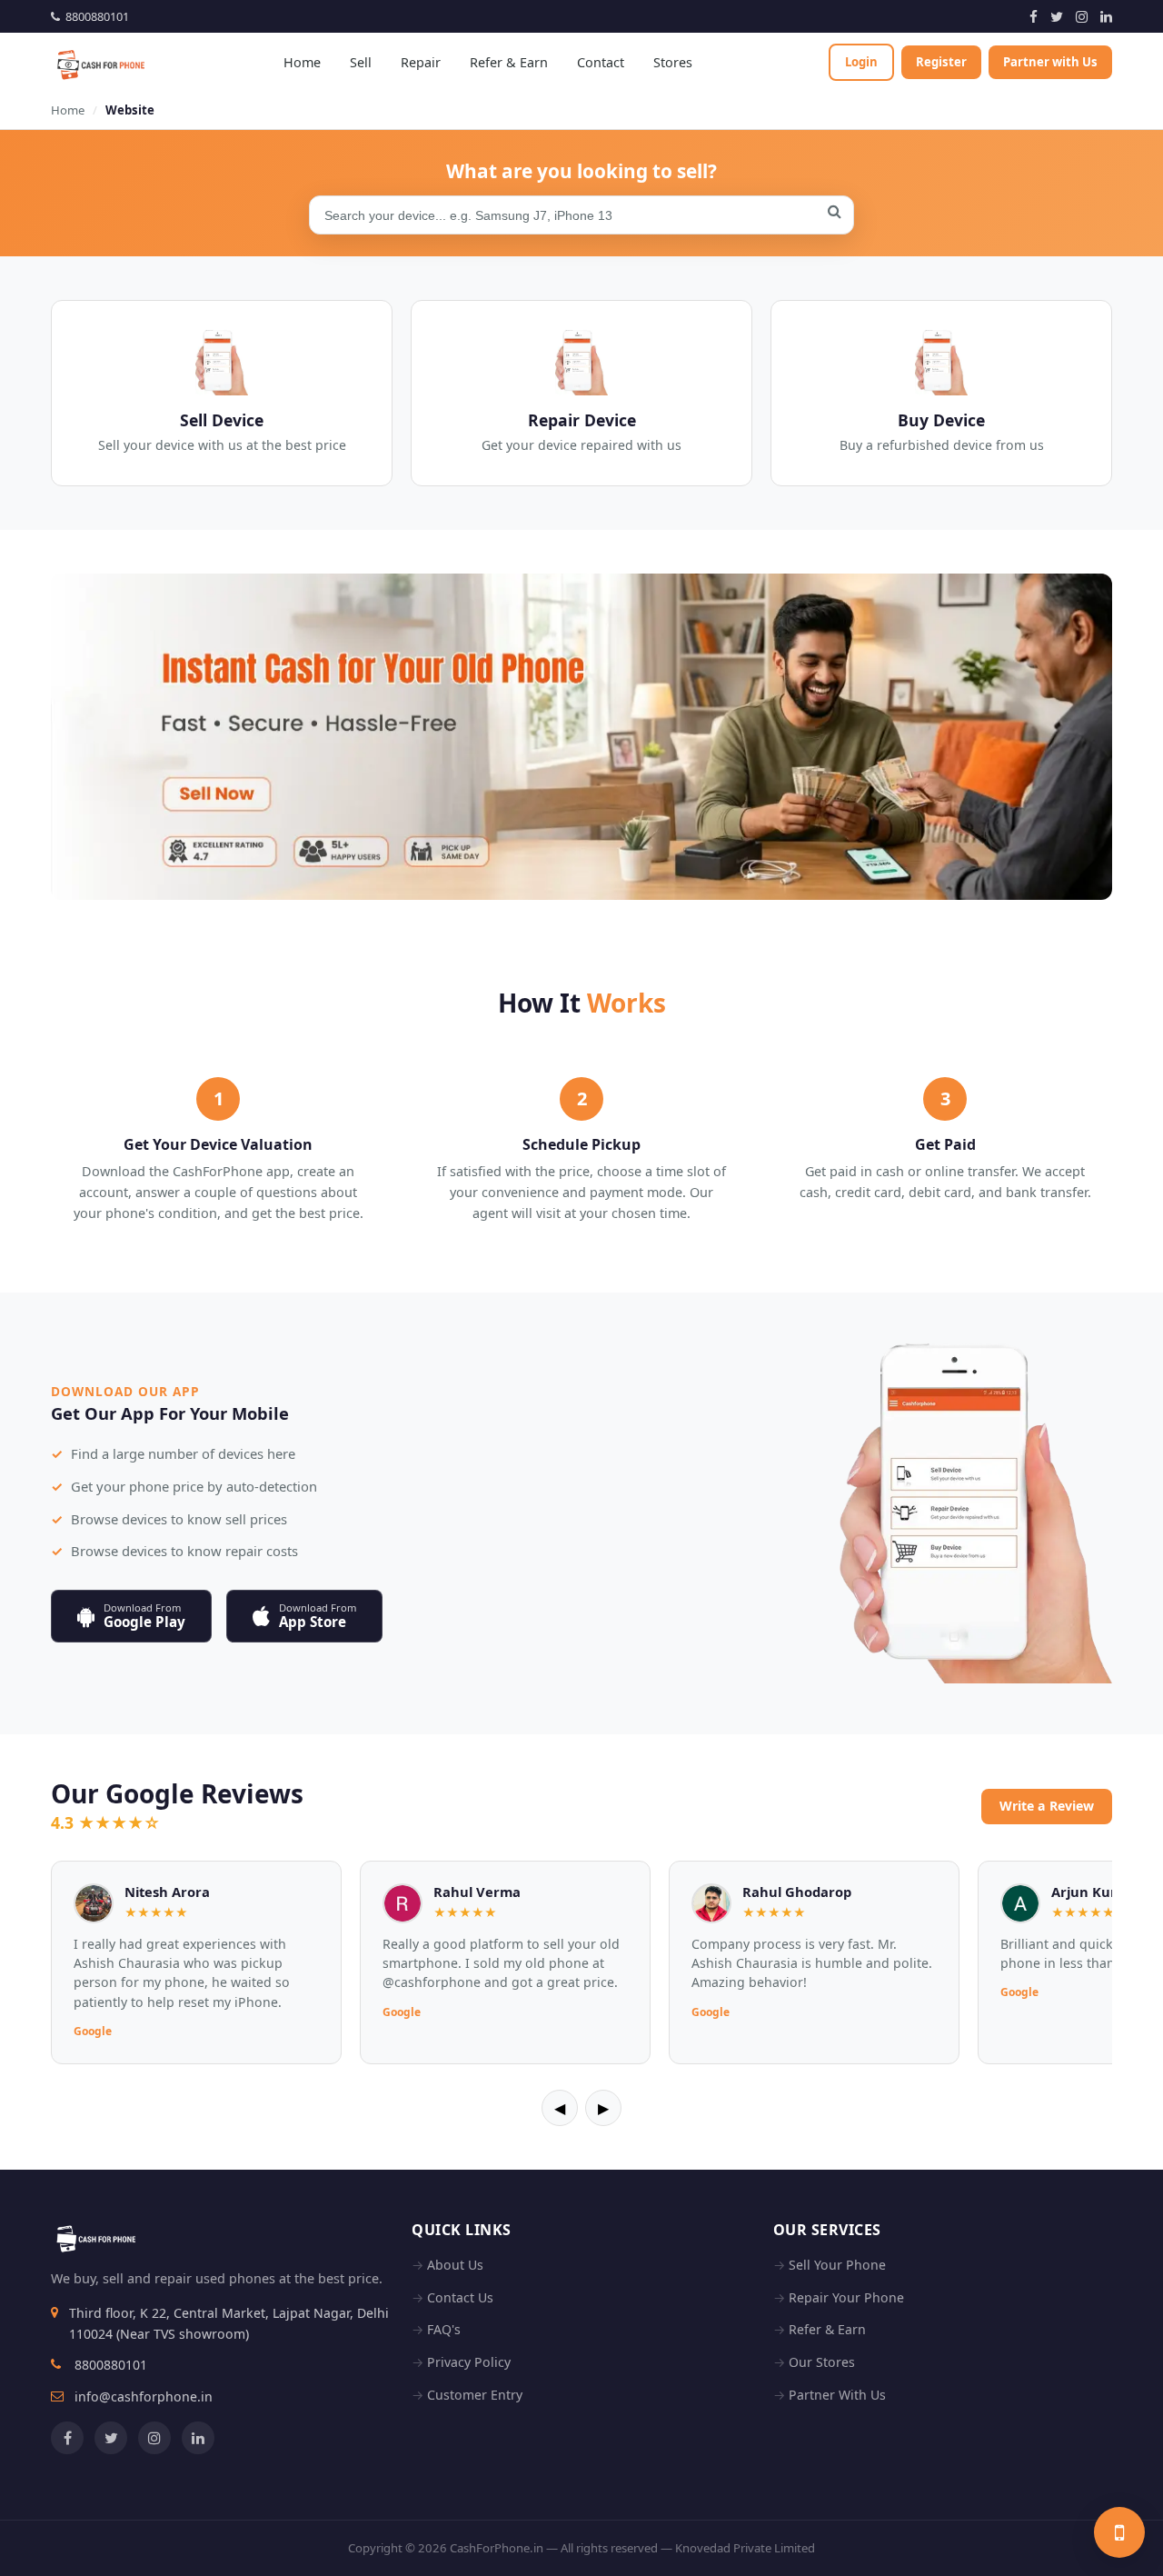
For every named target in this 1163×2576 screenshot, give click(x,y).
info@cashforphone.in (144, 2396)
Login (861, 62)
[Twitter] (1057, 16)
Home (302, 62)
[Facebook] (1034, 16)
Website (130, 110)
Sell (361, 62)
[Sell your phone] (1119, 2532)
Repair (421, 62)
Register (941, 62)
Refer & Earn (509, 62)
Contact (601, 62)
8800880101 (94, 16)
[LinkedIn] (1106, 16)
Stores (673, 62)
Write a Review (1047, 1806)
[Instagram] (1082, 16)
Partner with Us (1050, 62)
